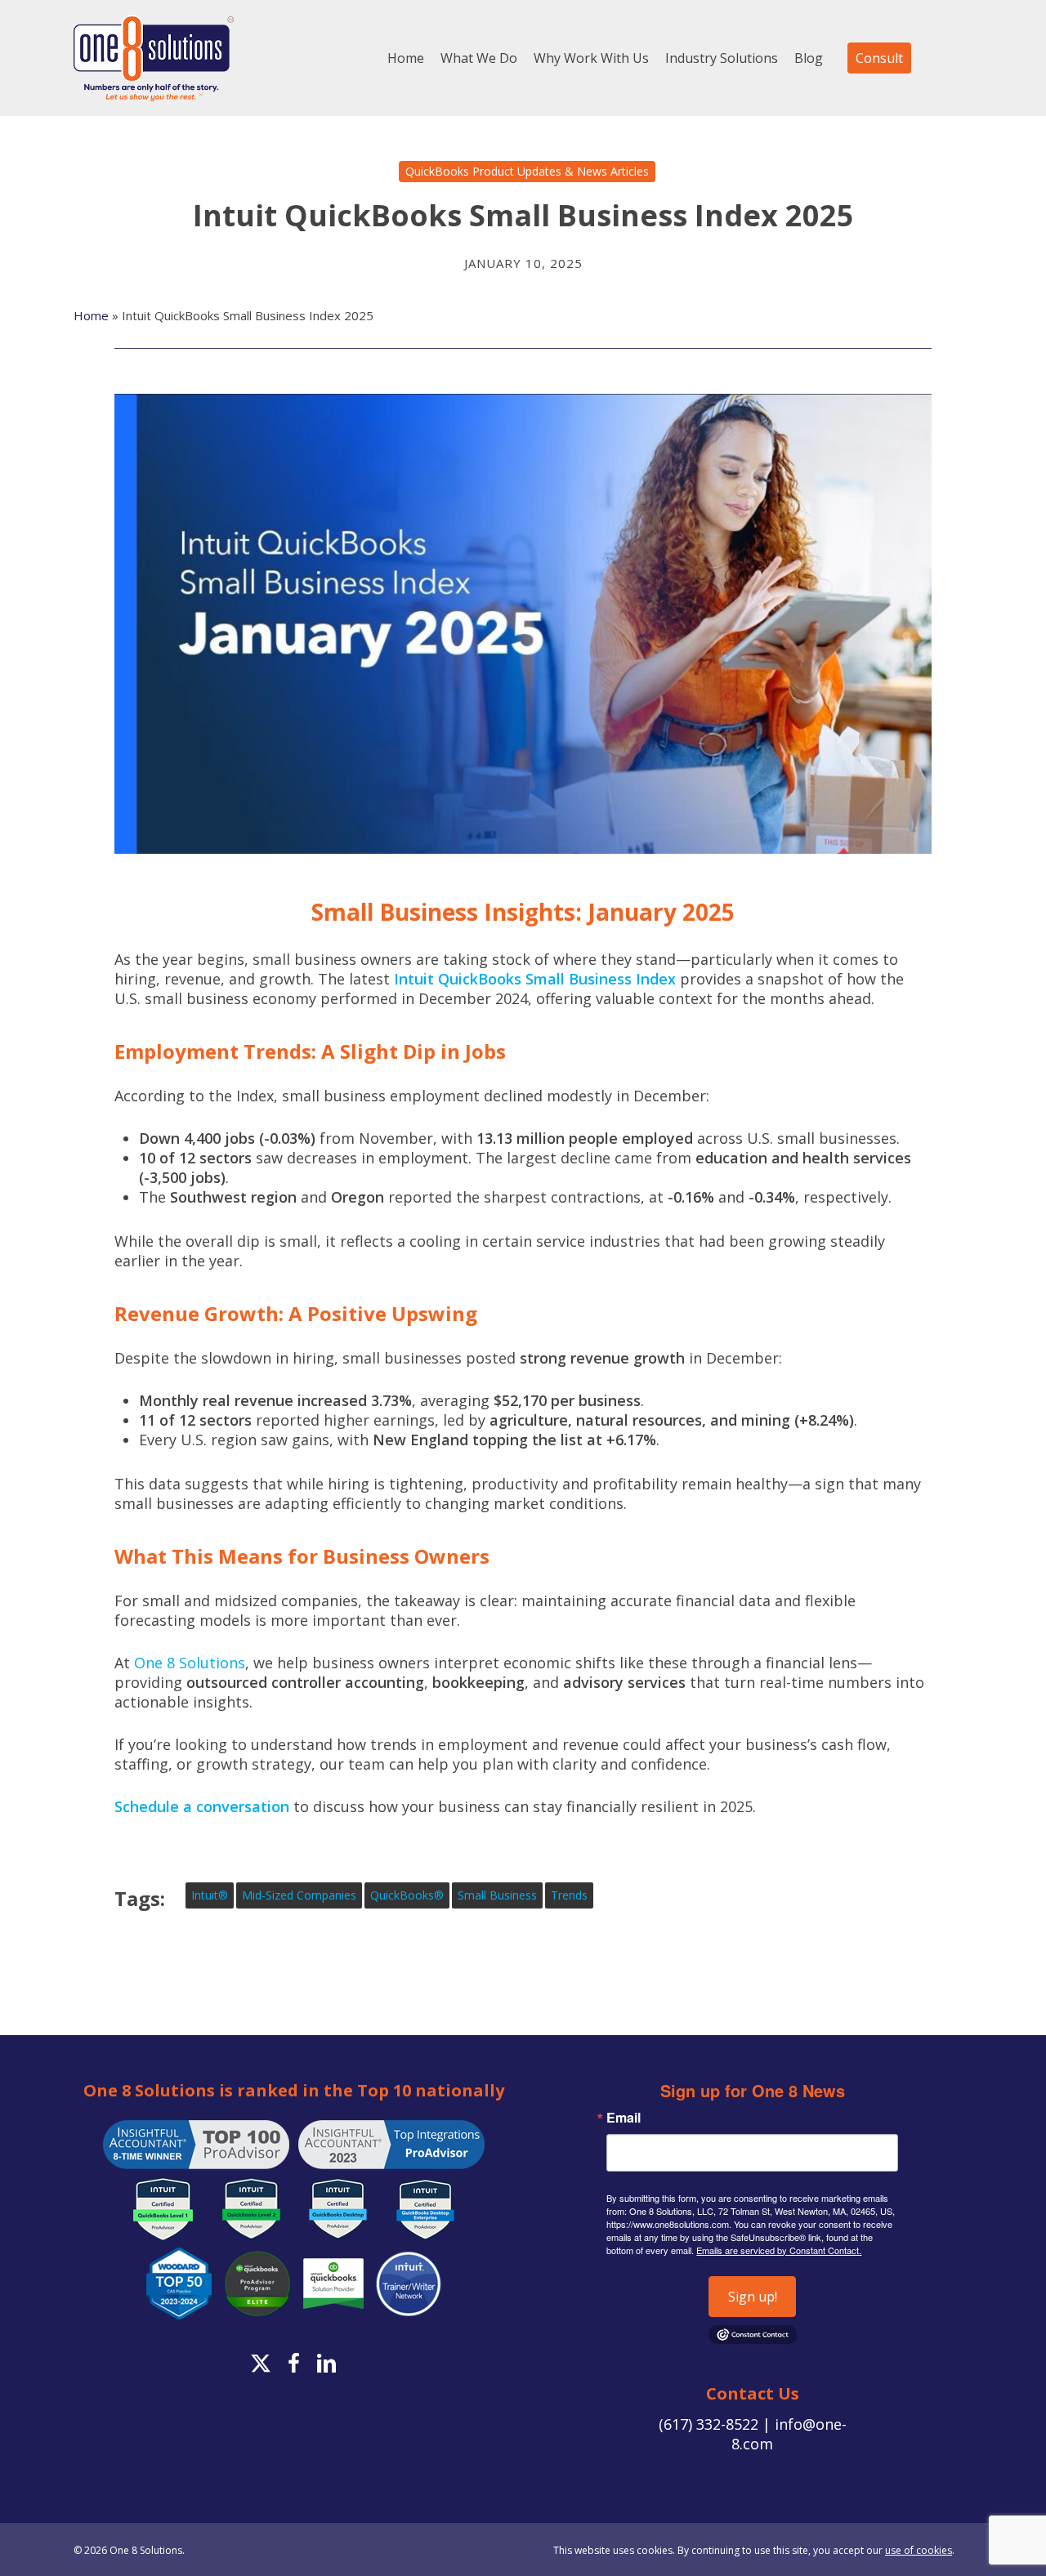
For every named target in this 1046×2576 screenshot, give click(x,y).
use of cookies (919, 2550)
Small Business (497, 1895)
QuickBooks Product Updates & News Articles (527, 171)
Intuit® (210, 1895)
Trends (569, 1895)
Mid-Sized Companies (299, 1895)
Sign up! (753, 2297)
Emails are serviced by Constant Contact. (779, 2250)
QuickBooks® (407, 1895)
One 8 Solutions (190, 1663)
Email (624, 2118)
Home (91, 315)
